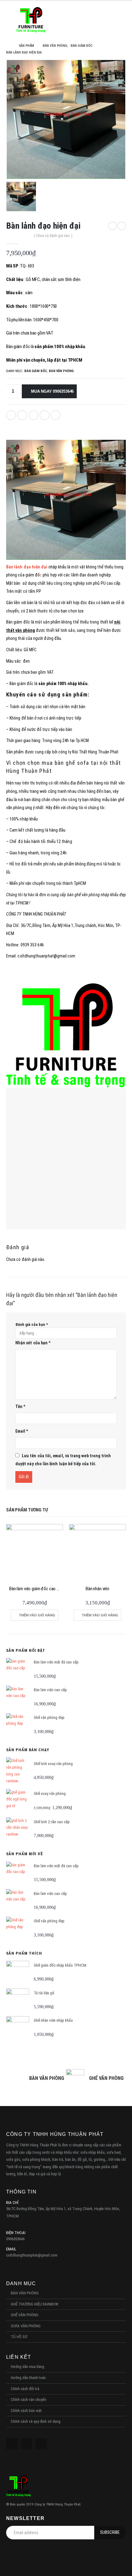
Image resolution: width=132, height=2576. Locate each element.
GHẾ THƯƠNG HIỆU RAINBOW (35, 2304)
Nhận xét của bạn (33, 1343)
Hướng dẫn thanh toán (28, 2378)
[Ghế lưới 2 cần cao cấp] (18, 1829)
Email (56, 415)
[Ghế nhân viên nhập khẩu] (18, 2028)
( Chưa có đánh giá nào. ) (53, 236)
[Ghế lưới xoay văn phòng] (18, 1771)
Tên (20, 1406)
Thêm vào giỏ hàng (37, 1615)
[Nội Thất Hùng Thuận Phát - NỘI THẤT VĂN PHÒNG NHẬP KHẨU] (31, 20)
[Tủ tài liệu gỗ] (18, 2000)
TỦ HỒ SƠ (19, 2337)
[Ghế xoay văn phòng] (18, 1801)
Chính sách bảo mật (26, 2411)
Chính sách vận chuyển (29, 2399)
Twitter (22, 415)
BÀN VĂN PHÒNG (61, 371)
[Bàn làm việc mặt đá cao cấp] (18, 1669)
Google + (45, 415)
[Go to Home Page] (8, 46)
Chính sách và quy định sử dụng (36, 2421)
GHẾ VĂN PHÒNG (25, 2315)
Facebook (11, 415)
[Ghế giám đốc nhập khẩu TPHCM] (18, 1972)
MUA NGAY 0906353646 (52, 391)
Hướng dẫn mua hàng (27, 2367)
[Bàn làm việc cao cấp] (18, 1697)
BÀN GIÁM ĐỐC (36, 371)
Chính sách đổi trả (25, 2389)
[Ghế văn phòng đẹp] (18, 1725)
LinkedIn (33, 415)
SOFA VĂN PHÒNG (26, 2326)
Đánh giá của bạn (32, 1324)
